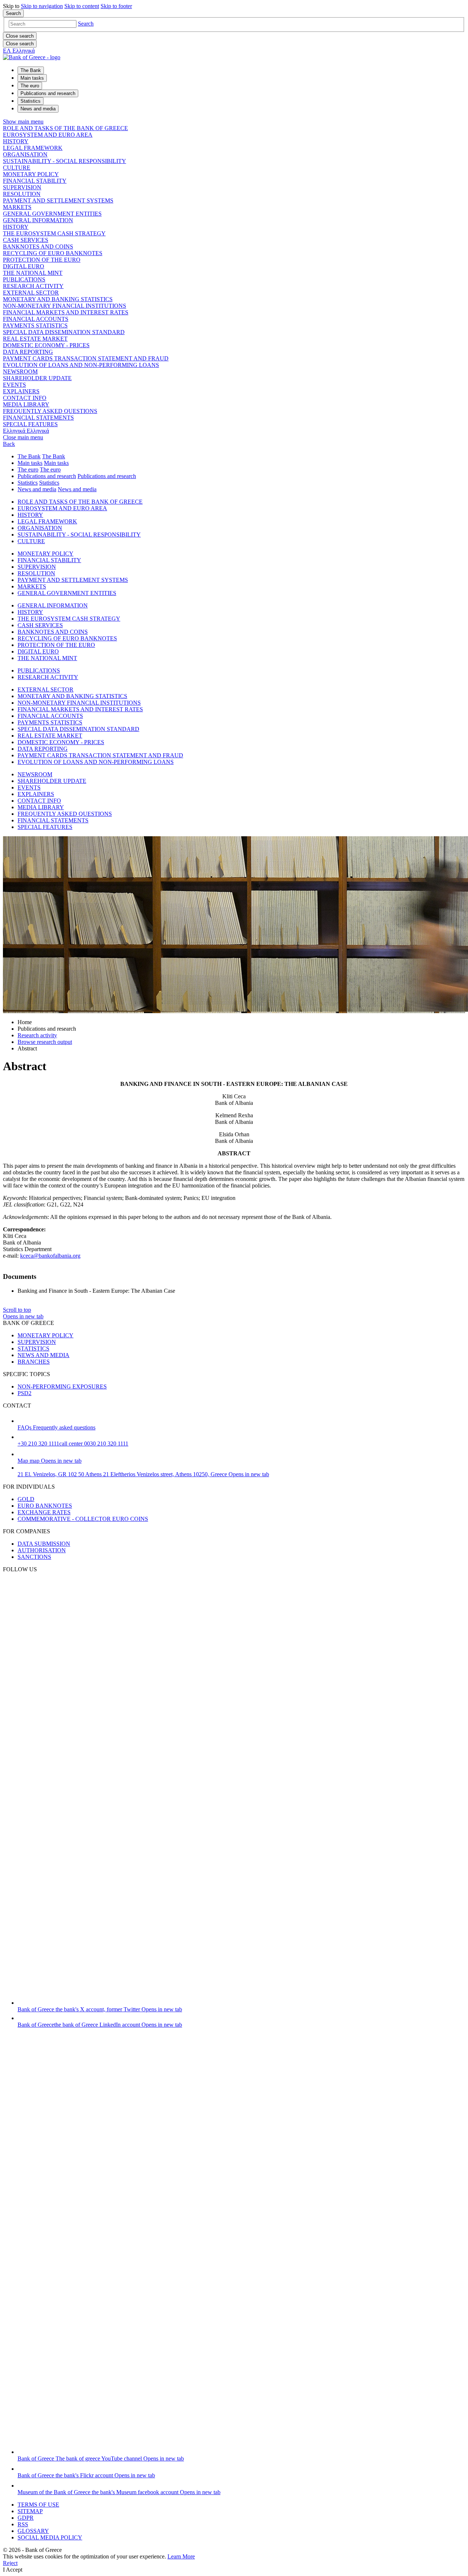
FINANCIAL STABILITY (35, 181)
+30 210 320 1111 (73, 1444)
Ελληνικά (26, 431)
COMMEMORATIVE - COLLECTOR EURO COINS (83, 1519)
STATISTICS (33, 1348)
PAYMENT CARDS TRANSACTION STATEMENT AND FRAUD (86, 358)
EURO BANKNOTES (45, 1506)
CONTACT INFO (25, 398)
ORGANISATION (25, 154)
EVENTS (14, 385)
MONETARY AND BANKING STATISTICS (58, 299)
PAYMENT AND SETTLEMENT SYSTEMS (58, 200)
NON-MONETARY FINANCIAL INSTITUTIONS (65, 306)
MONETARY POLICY (31, 174)
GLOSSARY (33, 2531)
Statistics (28, 483)
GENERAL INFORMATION (38, 220)
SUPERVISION (22, 187)
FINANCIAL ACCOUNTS (36, 319)
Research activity (37, 1035)
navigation (42, 6)
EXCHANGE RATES (44, 1512)
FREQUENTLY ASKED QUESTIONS (50, 411)
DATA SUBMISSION (44, 1544)
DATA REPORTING (28, 352)
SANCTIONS (34, 1557)
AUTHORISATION (42, 1550)
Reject (10, 2563)
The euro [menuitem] (30, 86)
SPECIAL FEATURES (30, 424)
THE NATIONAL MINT (33, 273)
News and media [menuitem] (38, 109)
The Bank (29, 456)
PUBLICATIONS (24, 279)
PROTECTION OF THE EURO (42, 260)
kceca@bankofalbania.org (50, 1256)
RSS (23, 2524)
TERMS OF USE (38, 2505)
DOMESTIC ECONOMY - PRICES (46, 345)
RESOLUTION (22, 194)
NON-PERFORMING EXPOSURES (62, 1387)
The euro (28, 469)
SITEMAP (30, 2511)
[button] (86, 24)
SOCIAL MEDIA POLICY (50, 2537)
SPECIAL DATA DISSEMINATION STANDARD (64, 332)
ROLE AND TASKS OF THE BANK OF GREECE (65, 128)
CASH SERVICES (26, 240)
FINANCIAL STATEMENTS (38, 418)
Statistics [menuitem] (31, 101)
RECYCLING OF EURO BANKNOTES (53, 253)
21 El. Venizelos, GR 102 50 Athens (143, 1474)
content (82, 6)
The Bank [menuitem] (31, 70)
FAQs (56, 1427)
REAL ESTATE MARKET (35, 339)
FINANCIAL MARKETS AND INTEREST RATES (66, 312)
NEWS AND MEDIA (44, 1355)
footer (116, 6)
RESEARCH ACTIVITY (33, 286)
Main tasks (30, 463)
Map (50, 1461)
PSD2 (24, 1393)
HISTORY (16, 141)
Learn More (181, 2556)
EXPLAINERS (21, 391)
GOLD (26, 1499)
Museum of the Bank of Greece (119, 2492)
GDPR (26, 2518)
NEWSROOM (20, 372)
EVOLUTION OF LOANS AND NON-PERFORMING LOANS (81, 365)
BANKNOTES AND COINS (38, 247)
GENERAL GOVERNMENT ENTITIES (52, 214)
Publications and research (47, 476)
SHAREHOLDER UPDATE (37, 378)
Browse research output (45, 1042)
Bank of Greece (100, 2009)
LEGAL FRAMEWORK (33, 148)
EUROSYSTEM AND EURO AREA (48, 135)
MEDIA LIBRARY (26, 404)
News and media (37, 489)
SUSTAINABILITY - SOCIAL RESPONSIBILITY (65, 161)
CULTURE (17, 168)
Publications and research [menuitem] (48, 93)
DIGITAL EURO (24, 266)
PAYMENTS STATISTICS (35, 325)
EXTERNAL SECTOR (31, 293)
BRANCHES (34, 1362)
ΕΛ (19, 51)
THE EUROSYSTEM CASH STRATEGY (54, 233)
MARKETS (17, 207)
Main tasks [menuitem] (32, 78)
